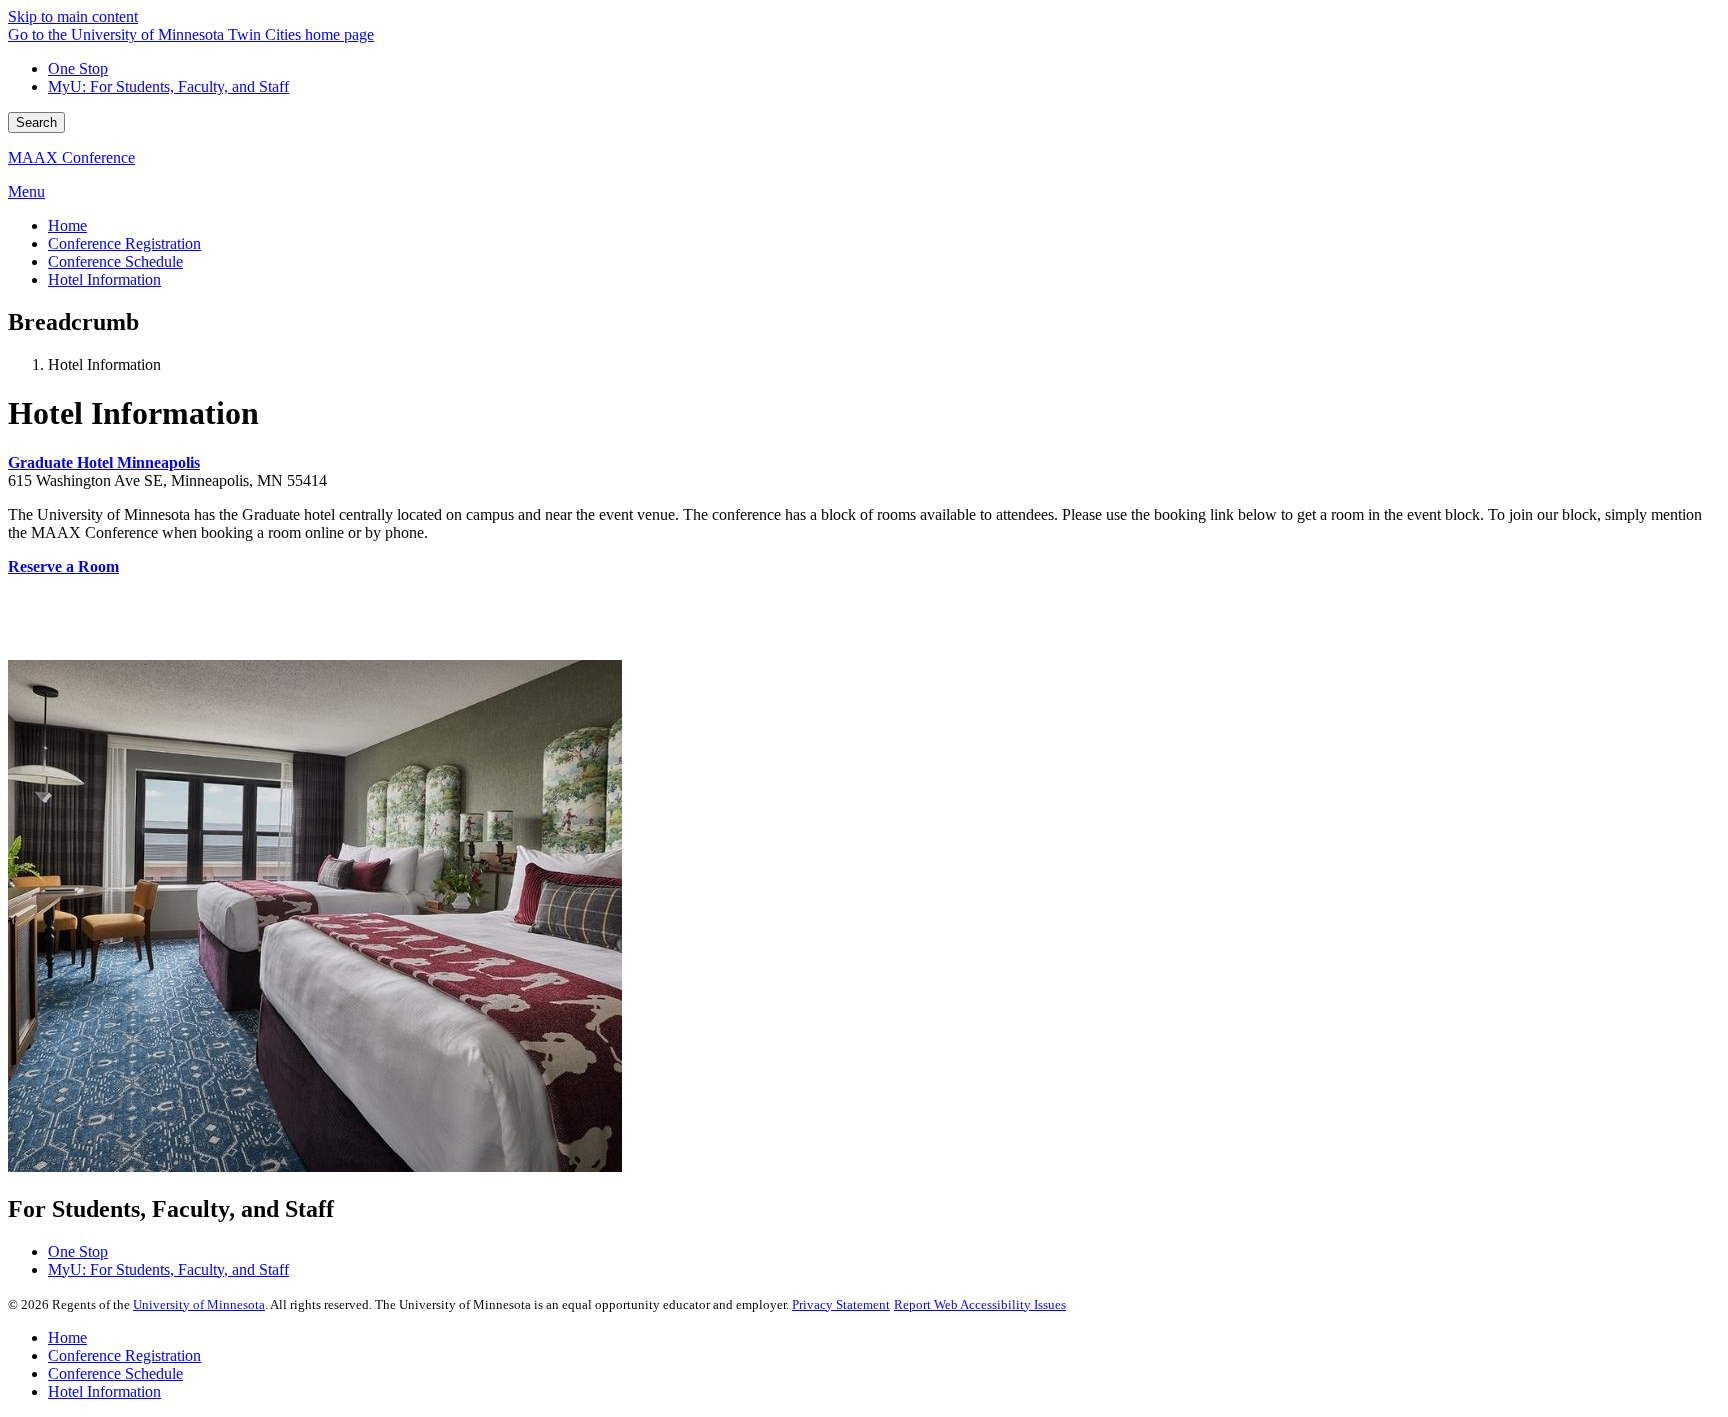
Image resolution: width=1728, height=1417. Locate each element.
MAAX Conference (71, 157)
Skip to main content (73, 16)
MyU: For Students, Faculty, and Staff (168, 86)
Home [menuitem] (67, 225)
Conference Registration (124, 1355)
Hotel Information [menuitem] (104, 279)
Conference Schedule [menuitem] (115, 261)
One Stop (78, 68)
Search (36, 122)
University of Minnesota (199, 1304)
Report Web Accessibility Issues (980, 1304)
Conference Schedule (115, 1373)
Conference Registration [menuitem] (124, 243)
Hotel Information (104, 1391)
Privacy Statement (841, 1304)
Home (67, 1337)
